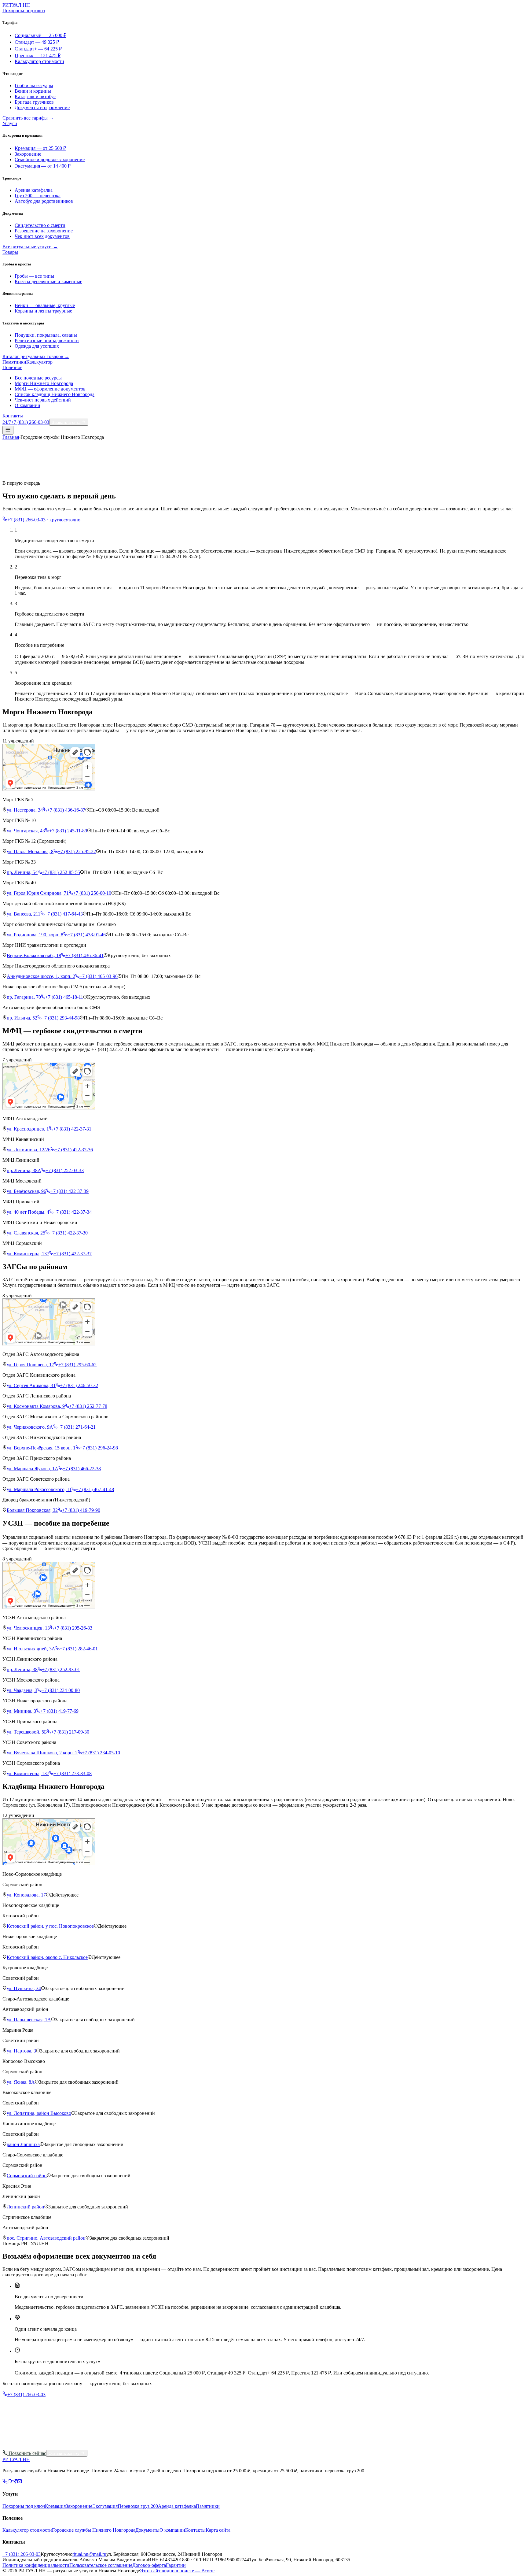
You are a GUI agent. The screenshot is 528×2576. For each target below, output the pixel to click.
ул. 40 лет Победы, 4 (28, 1212)
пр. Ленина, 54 (22, 872)
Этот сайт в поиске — (177, 2571)
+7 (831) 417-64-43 (64, 914)
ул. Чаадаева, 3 (22, 1690)
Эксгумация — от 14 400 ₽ (43, 166)
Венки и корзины (33, 91)
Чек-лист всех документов (42, 236)
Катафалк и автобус (35, 96)
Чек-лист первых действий (43, 400)
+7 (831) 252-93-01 (61, 1669)
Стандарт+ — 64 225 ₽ (38, 49)
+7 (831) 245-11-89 (68, 831)
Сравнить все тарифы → (28, 118)
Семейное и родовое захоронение (50, 159)
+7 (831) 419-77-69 (59, 1711)
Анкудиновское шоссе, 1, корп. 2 (41, 976)
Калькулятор (39, 362)
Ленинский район (26, 2207)
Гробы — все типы (34, 276)
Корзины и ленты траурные (43, 311)
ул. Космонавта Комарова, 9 (36, 1406)
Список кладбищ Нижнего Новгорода (55, 394)
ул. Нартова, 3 (21, 2051)
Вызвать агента (66, 422)
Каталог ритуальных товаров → (36, 356)
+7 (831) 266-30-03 (60, 2447)
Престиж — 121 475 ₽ (38, 56)
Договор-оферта (149, 2565)
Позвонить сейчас (27, 2453)
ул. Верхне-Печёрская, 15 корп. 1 (41, 1448)
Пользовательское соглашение (101, 2565)
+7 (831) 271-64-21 (77, 1427)
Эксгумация (105, 2506)
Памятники (14, 362)
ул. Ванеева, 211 (24, 914)
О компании (28, 405)
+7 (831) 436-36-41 (84, 955)
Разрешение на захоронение (44, 231)
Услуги (10, 123)
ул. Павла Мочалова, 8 (30, 851)
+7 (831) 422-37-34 (73, 1212)
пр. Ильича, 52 (22, 1018)
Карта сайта (218, 2530)
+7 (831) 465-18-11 (64, 997)
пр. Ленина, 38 (22, 1669)
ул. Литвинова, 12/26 (29, 1150)
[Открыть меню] (8, 430)
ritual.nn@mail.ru (89, 2554)
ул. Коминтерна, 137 (28, 1254)
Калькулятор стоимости (39, 61)
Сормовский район (27, 2176)
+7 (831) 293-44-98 (61, 1018)
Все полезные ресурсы (38, 378)
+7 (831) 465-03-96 (99, 976)
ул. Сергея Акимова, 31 (31, 1385)
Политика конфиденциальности (36, 2565)
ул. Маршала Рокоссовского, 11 (39, 1489)
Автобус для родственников (44, 201)
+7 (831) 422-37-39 (70, 1191)
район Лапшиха (23, 2144)
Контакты (13, 416)
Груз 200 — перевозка (38, 196)
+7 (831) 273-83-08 (73, 1773)
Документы (147, 2530)
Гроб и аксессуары (34, 85)
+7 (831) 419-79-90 (81, 1510)
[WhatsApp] (10, 2482)
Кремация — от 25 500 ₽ (40, 148)
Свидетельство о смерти (40, 225)
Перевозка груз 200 (138, 2506)
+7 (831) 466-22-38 (82, 1469)
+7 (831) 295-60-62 (77, 1365)
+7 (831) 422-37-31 (72, 1129)
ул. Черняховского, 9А (30, 1427)
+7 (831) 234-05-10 (101, 1753)
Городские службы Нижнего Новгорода (94, 2530)
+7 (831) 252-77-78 (88, 1406)
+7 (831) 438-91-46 (87, 935)
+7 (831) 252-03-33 (65, 1170)
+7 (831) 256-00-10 (92, 893)
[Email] (20, 2482)
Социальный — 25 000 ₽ (40, 35)
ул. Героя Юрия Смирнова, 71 (38, 893)
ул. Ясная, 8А (21, 2082)
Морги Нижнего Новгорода (44, 383)
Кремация (55, 2506)
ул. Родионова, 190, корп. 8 (35, 935)
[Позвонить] (5, 2482)
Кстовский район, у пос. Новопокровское (50, 1926)
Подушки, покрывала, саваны (46, 335)
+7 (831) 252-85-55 (61, 872)
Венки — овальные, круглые (45, 305)
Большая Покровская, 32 (32, 1510)
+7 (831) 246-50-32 (79, 1385)
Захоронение (28, 154)
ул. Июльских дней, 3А (31, 1649)
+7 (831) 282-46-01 (79, 1649)
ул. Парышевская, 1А (29, 2020)
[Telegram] (15, 2482)
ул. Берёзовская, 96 (26, 1191)
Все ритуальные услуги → (30, 247)
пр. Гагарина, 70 (24, 997)
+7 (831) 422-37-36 (74, 1150)
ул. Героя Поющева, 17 (30, 1365)
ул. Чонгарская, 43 (26, 831)
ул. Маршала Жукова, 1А (33, 1469)
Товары (10, 252)
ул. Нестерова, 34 (25, 810)
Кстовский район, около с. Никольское (47, 1957)
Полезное (12, 367)
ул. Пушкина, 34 (24, 1988)
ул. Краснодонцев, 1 (28, 1129)
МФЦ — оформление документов (50, 389)
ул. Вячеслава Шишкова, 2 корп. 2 (42, 1753)
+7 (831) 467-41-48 (95, 1489)
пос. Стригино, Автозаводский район (46, 2238)
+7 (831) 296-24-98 (99, 1448)
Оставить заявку (64, 2454)
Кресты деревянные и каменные (48, 281)
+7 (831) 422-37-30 (69, 1233)
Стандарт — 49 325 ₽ (37, 42)
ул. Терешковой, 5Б (27, 1732)
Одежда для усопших (37, 346)
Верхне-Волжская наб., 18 (34, 955)
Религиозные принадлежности (47, 341)
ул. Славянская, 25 (26, 1233)
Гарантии (176, 2565)
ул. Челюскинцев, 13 (28, 1628)
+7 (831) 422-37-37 (73, 1254)
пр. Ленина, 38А (24, 1170)
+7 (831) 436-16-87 (66, 810)
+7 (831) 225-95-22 (77, 851)
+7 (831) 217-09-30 (70, 1732)
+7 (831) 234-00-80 (61, 1690)
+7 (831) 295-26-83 (73, 1628)
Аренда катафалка (34, 190)
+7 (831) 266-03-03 (26, 2395)
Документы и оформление (42, 107)
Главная (11, 437)
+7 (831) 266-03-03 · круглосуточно (44, 520)
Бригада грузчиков (34, 102)
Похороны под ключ (24, 11)
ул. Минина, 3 (21, 1711)
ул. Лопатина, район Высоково (39, 2113)
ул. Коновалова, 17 (26, 1895)
